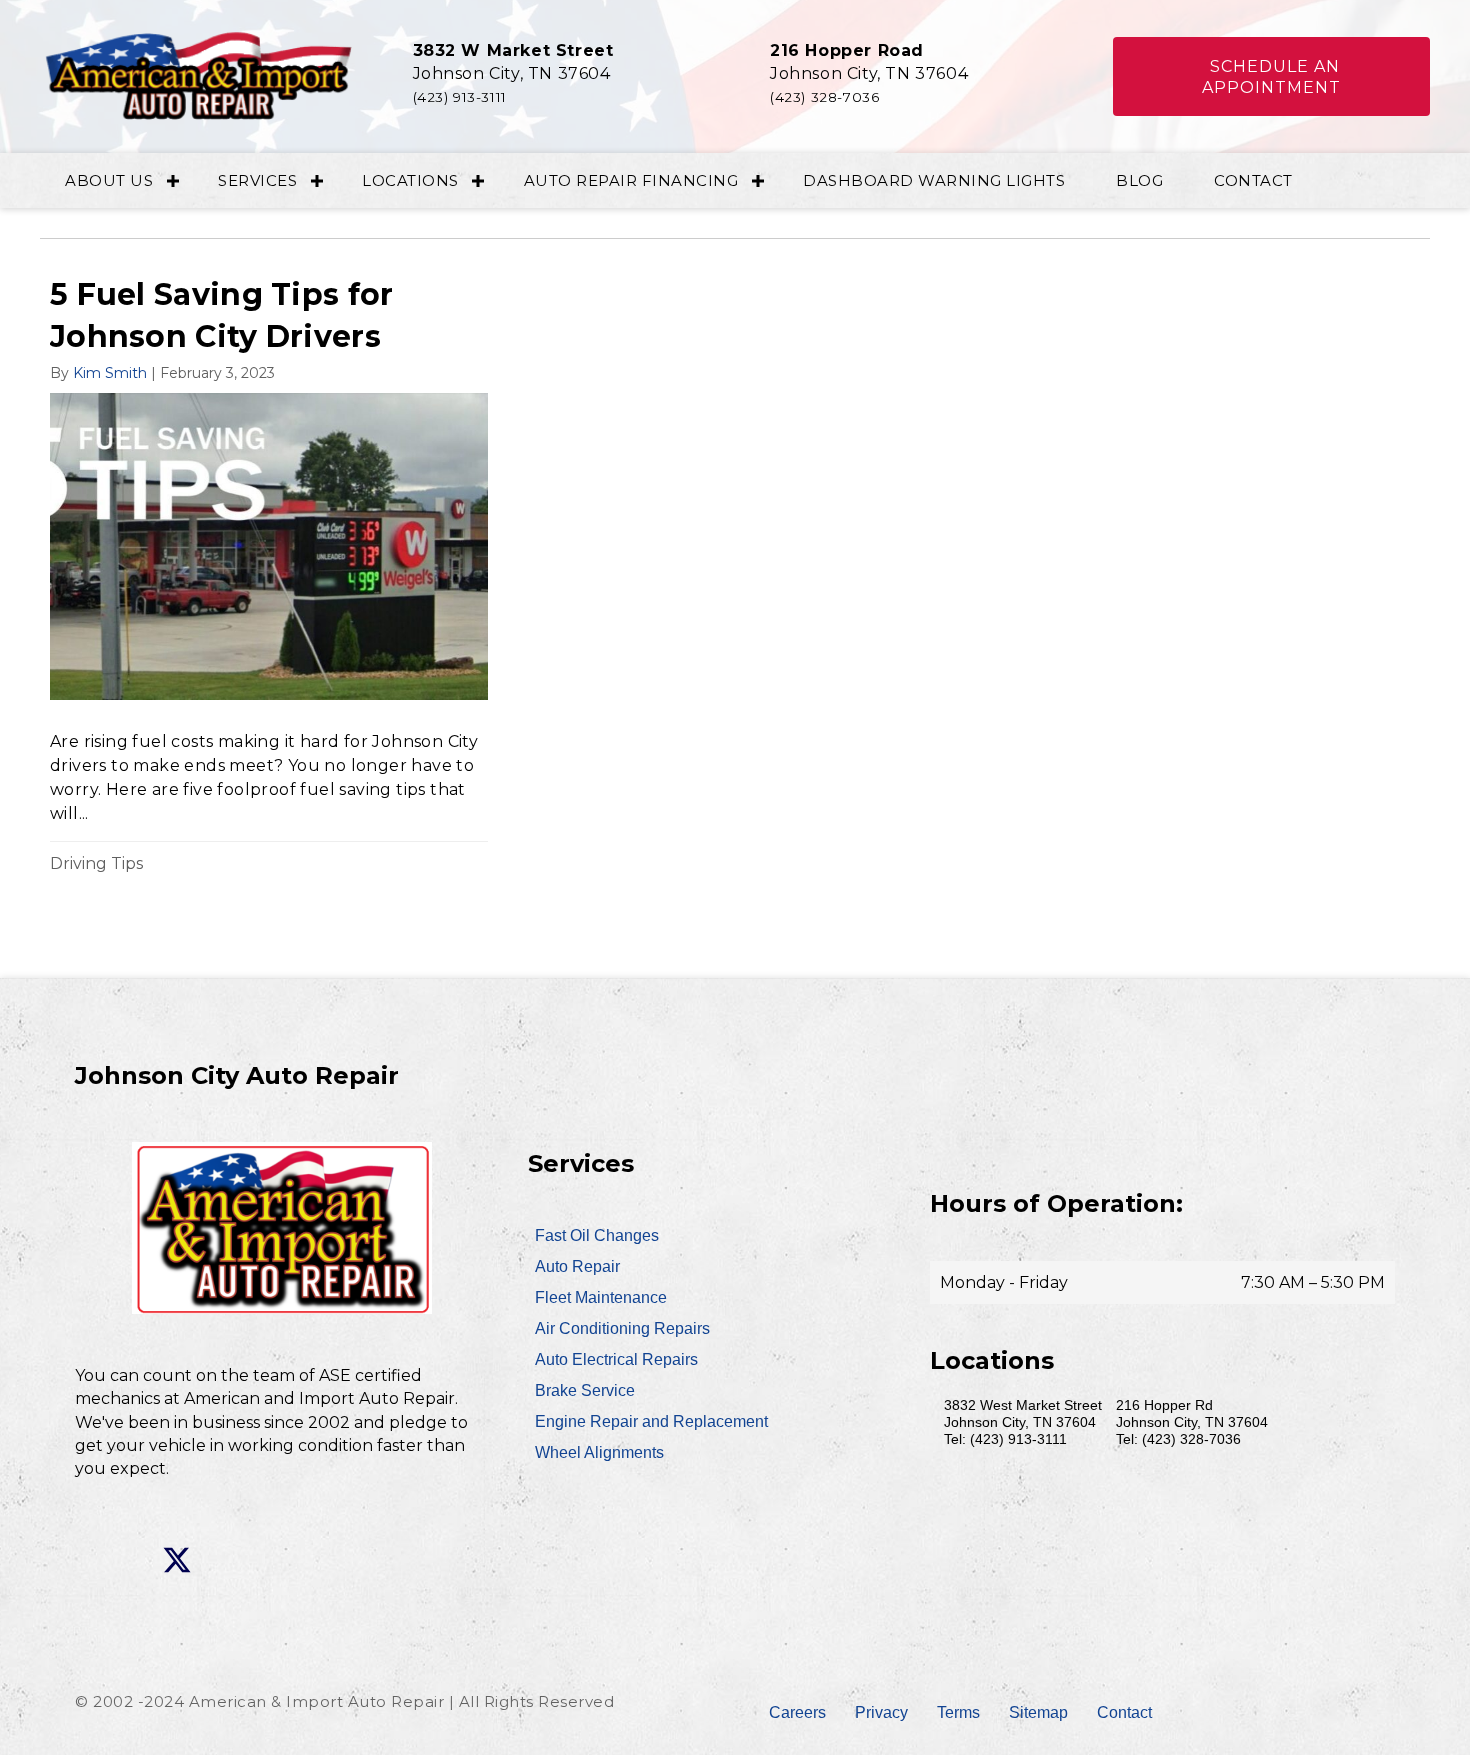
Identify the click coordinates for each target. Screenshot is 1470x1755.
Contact (1253, 180)
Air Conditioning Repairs (622, 1328)
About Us (109, 180)
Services (257, 180)
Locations (410, 180)
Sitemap (1038, 1712)
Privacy (881, 1712)
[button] (1272, 77)
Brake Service (585, 1390)
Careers (797, 1712)
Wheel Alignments (599, 1452)
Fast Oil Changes (597, 1235)
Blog (1139, 180)
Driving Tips (96, 863)
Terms (958, 1712)
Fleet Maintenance (601, 1297)
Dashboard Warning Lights (934, 180)
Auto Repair (577, 1266)
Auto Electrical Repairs (616, 1359)
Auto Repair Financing (631, 180)
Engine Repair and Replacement (651, 1421)
